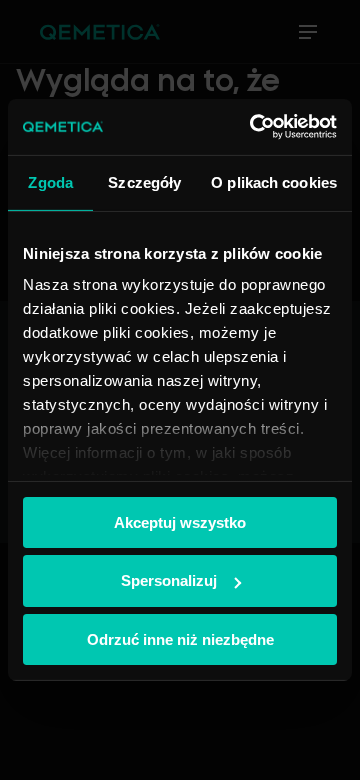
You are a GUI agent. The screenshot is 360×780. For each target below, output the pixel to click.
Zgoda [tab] (50, 181)
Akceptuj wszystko (180, 521)
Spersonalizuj (169, 580)
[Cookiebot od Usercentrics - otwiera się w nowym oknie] (254, 127)
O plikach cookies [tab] (274, 181)
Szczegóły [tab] (144, 181)
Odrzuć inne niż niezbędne (180, 639)
